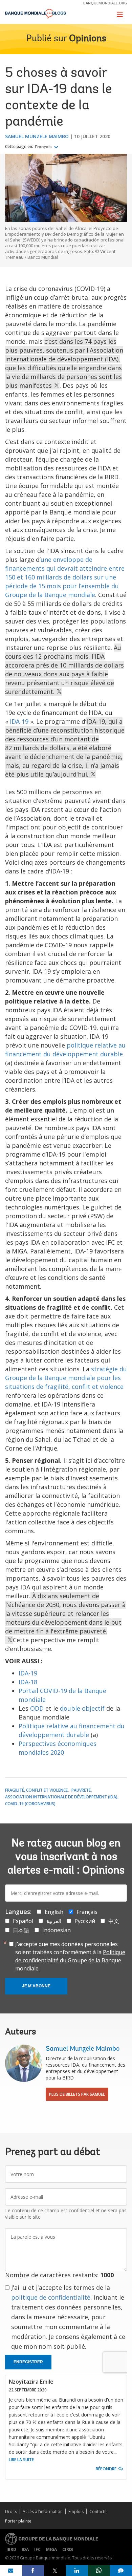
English (54, 1912)
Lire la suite (21, 2460)
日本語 (21, 1930)
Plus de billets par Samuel (77, 2094)
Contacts (98, 2511)
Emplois (76, 2511)
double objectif (82, 1708)
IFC (37, 2549)
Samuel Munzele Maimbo (37, 136)
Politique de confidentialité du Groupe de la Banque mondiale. (70, 1960)
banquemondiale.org (105, 3)
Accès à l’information (43, 2511)
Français (44, 147)
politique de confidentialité (51, 2297)
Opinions (88, 39)
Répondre (106, 2469)
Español (23, 1921)
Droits (11, 2511)
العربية (54, 1921)
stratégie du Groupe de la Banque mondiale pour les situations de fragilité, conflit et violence (66, 1378)
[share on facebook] (33, 2571)
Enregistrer (28, 2362)
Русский (85, 1921)
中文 (114, 1921)
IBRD (11, 2549)
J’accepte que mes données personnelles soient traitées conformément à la (70, 1956)
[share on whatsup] (99, 2571)
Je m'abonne (36, 1986)
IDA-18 (28, 1682)
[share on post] (55, 2571)
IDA (25, 2549)
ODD (37, 1708)
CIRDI (68, 2549)
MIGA (51, 2549)
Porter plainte (18, 2521)
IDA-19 (19, 721)
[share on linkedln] (77, 2571)
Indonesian (57, 1930)
